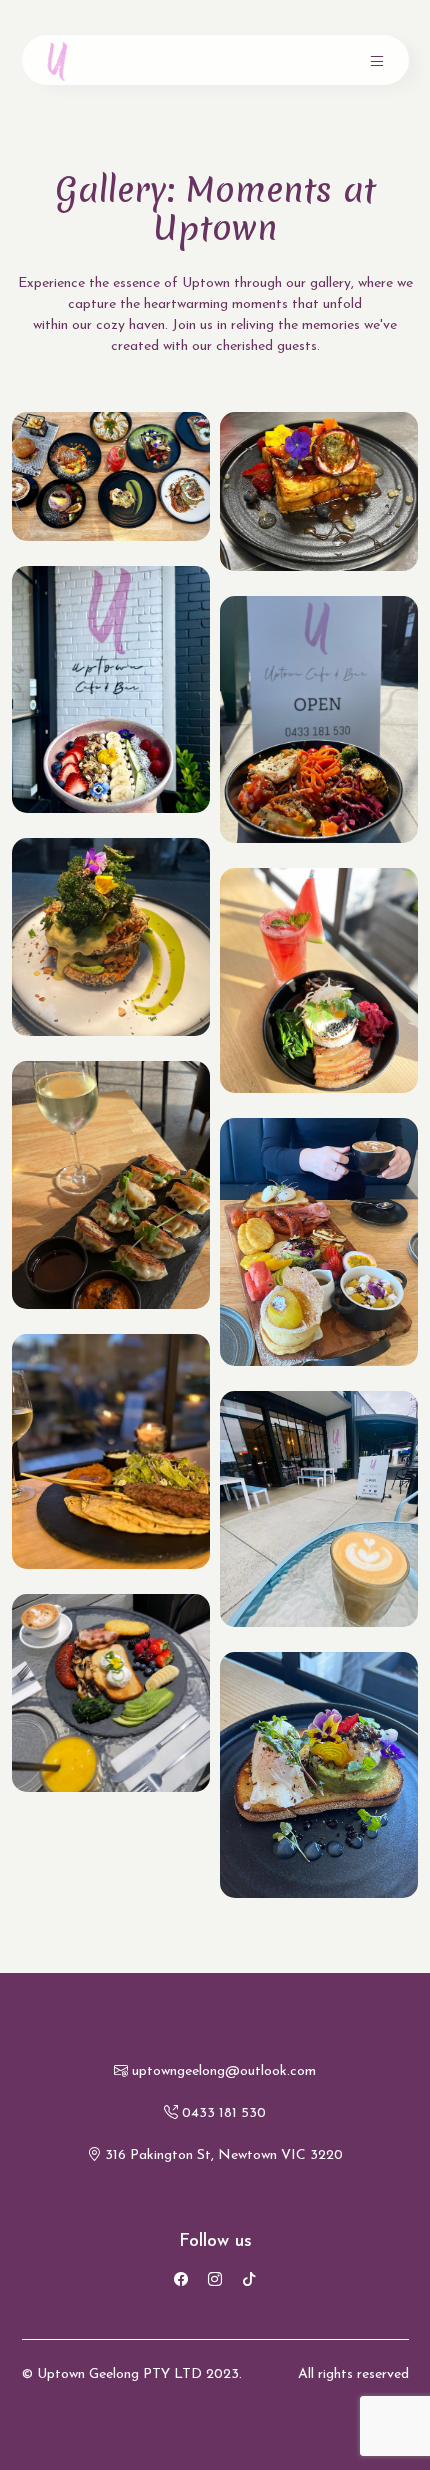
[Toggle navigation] (377, 60)
